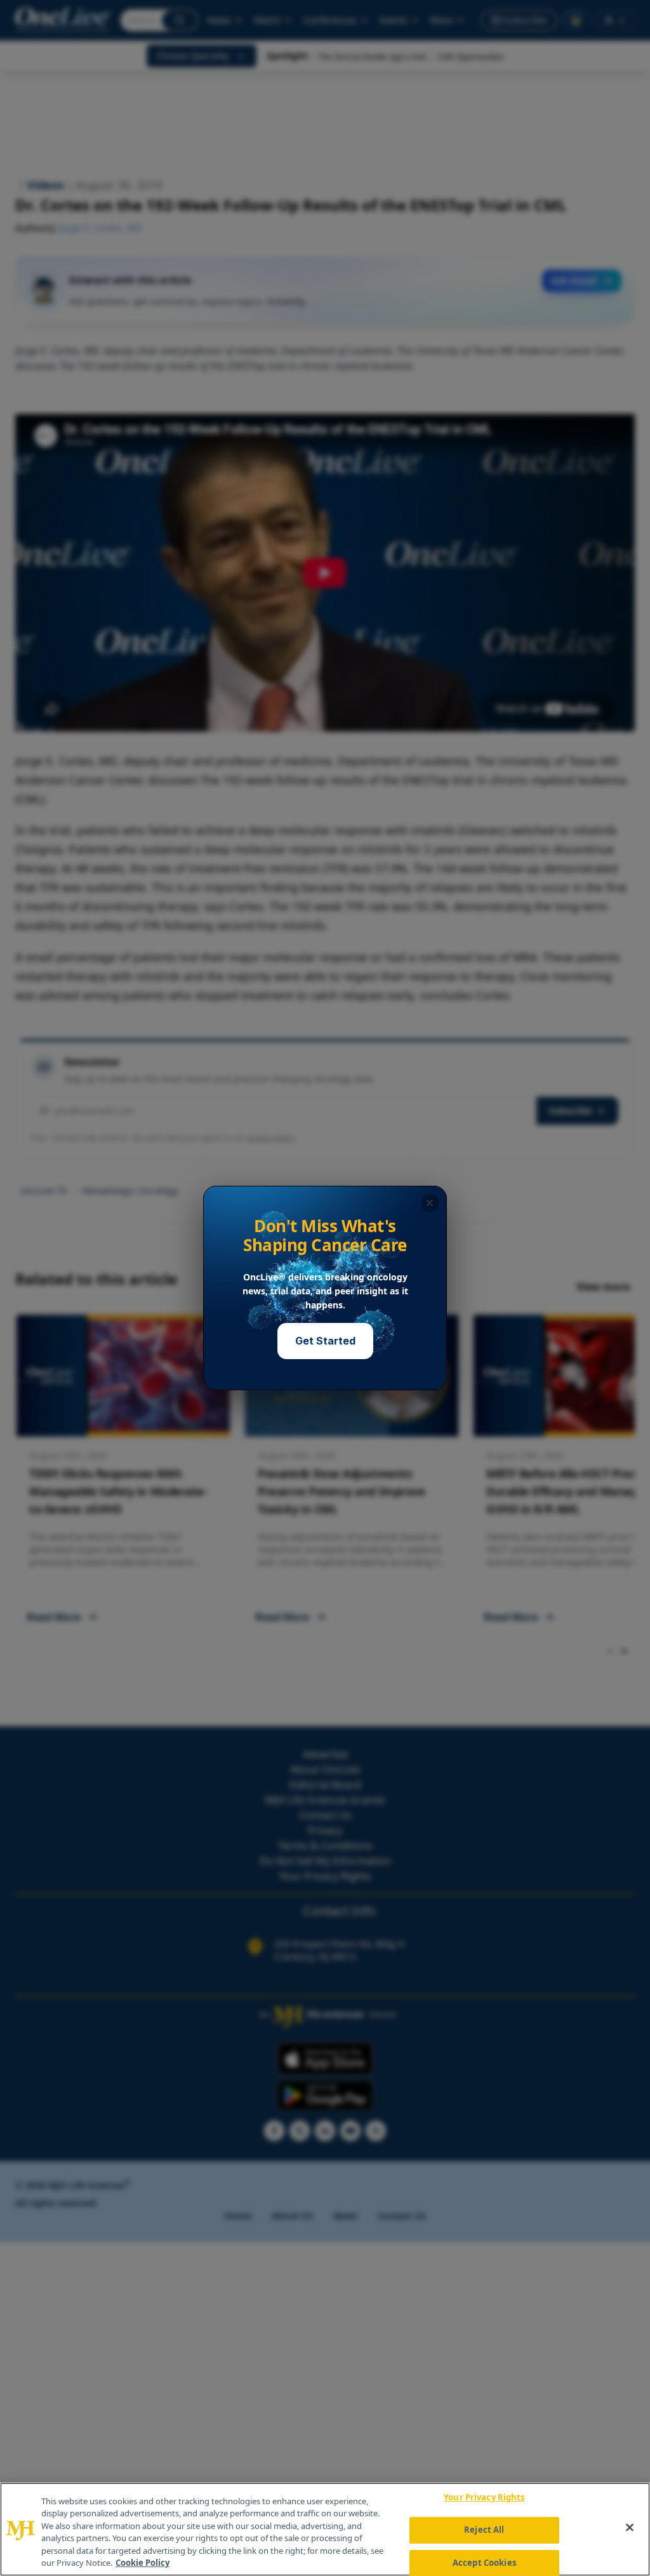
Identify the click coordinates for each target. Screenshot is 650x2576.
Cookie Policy (143, 2563)
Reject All (484, 2530)
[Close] (630, 2528)
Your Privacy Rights (484, 2498)
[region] (325, 2529)
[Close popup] (430, 1203)
